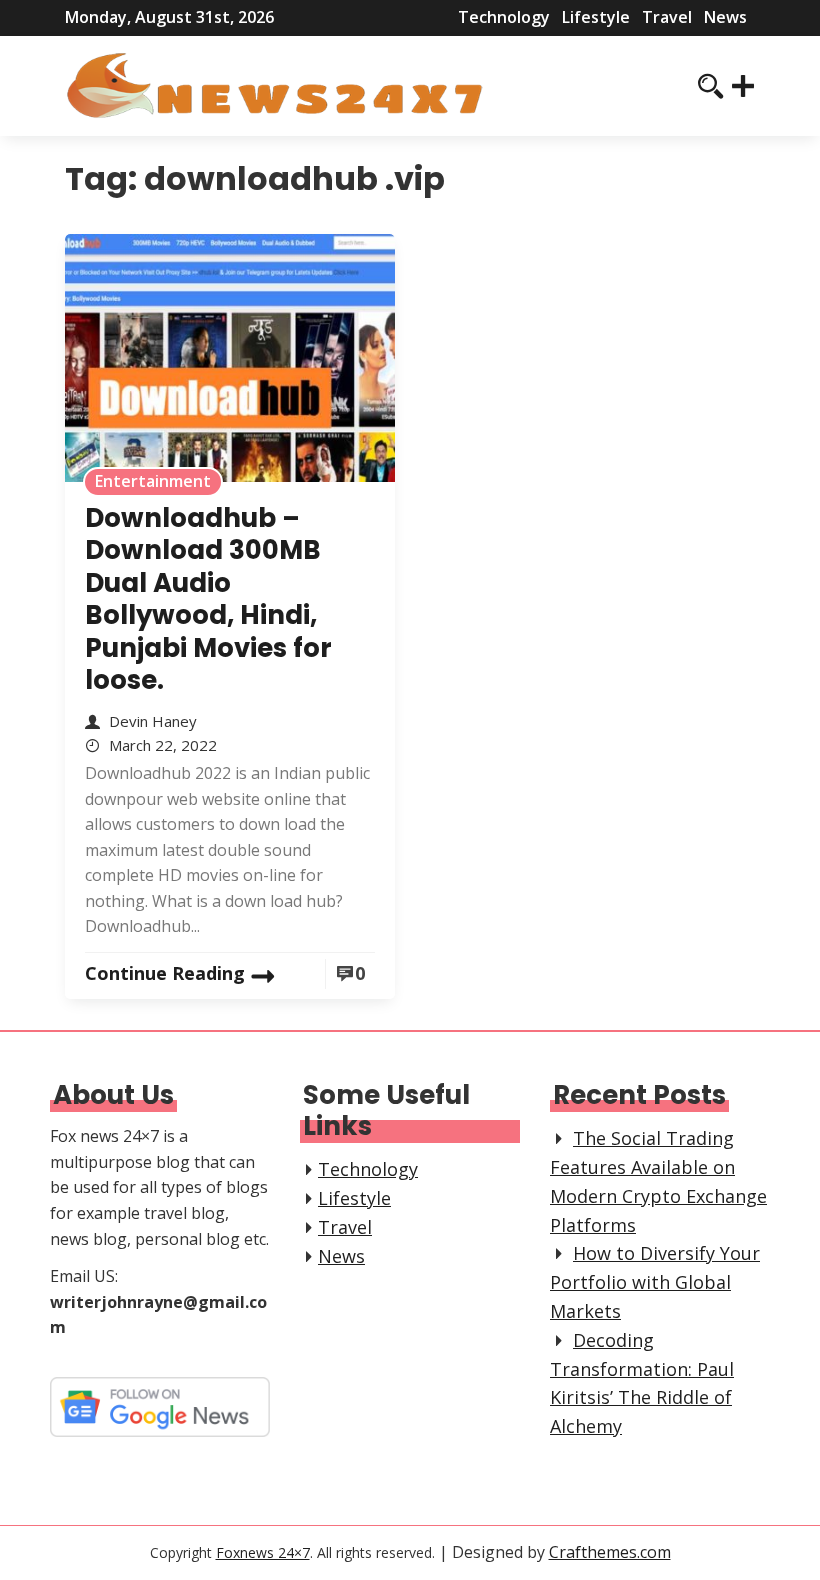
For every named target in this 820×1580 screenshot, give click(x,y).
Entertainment (153, 481)
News (725, 17)
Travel (667, 17)
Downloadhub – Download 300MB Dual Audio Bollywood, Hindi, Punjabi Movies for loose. (208, 599)
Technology (504, 17)
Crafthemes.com (610, 1552)
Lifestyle (596, 17)
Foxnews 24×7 (263, 1552)
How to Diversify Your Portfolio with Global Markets (655, 1282)
